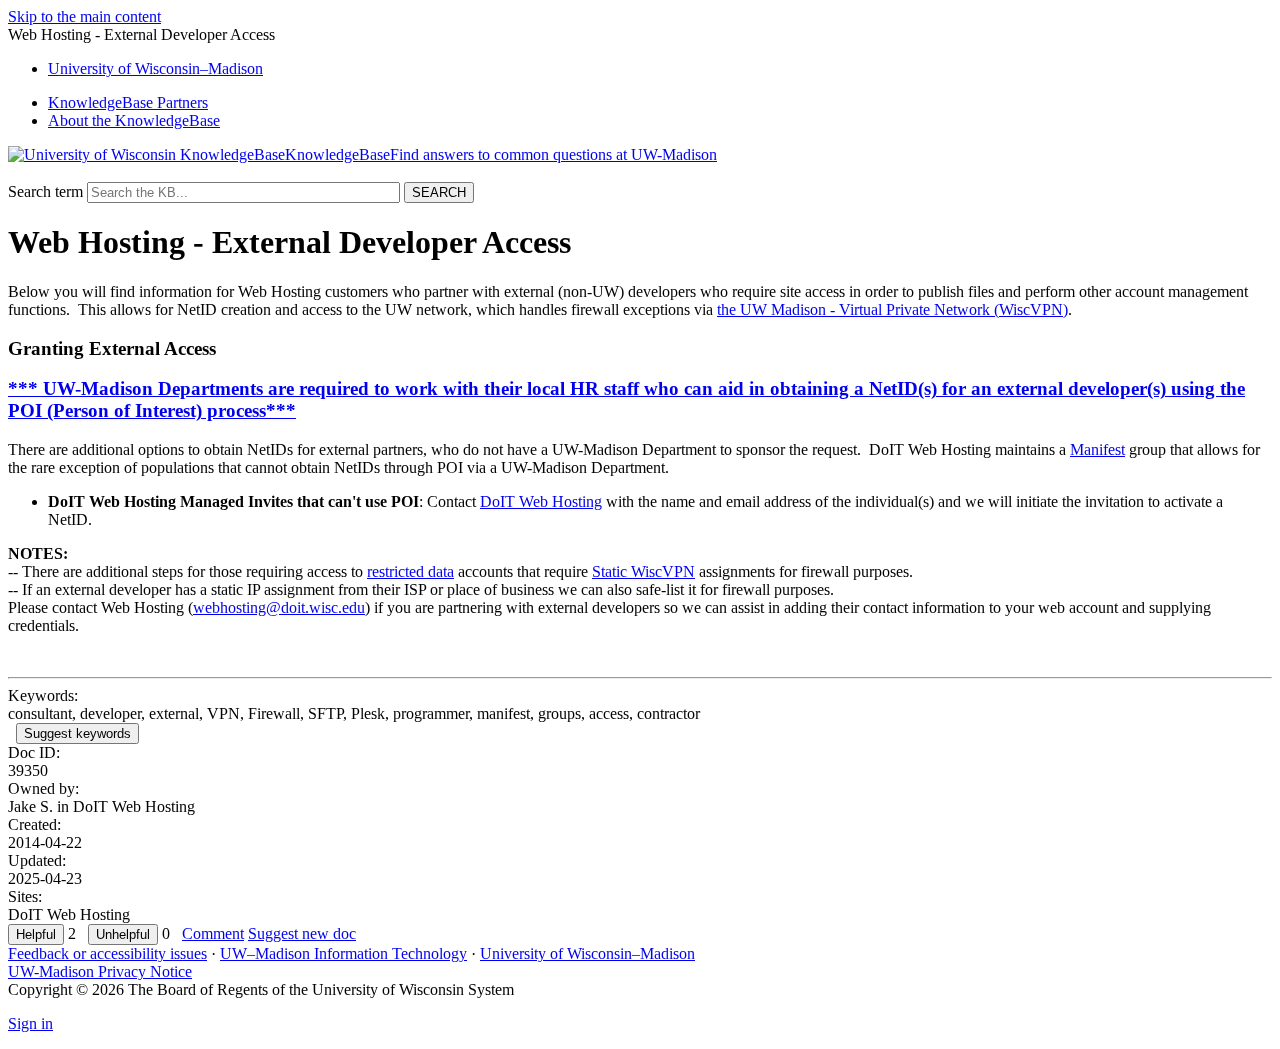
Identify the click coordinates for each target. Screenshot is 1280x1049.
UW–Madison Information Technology (343, 953)
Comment (213, 933)
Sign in (30, 1023)
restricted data (410, 571)
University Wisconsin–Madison (155, 68)
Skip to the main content (84, 16)
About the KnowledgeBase (134, 120)
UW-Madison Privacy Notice (100, 971)
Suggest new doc (302, 933)
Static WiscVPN (643, 571)
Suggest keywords (77, 733)
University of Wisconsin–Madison (587, 953)
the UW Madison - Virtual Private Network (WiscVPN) (892, 309)
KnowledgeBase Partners (128, 102)
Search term (45, 191)
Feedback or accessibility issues (107, 953)
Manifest (1097, 449)
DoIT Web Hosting (541, 501)
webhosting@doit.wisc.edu (279, 607)
